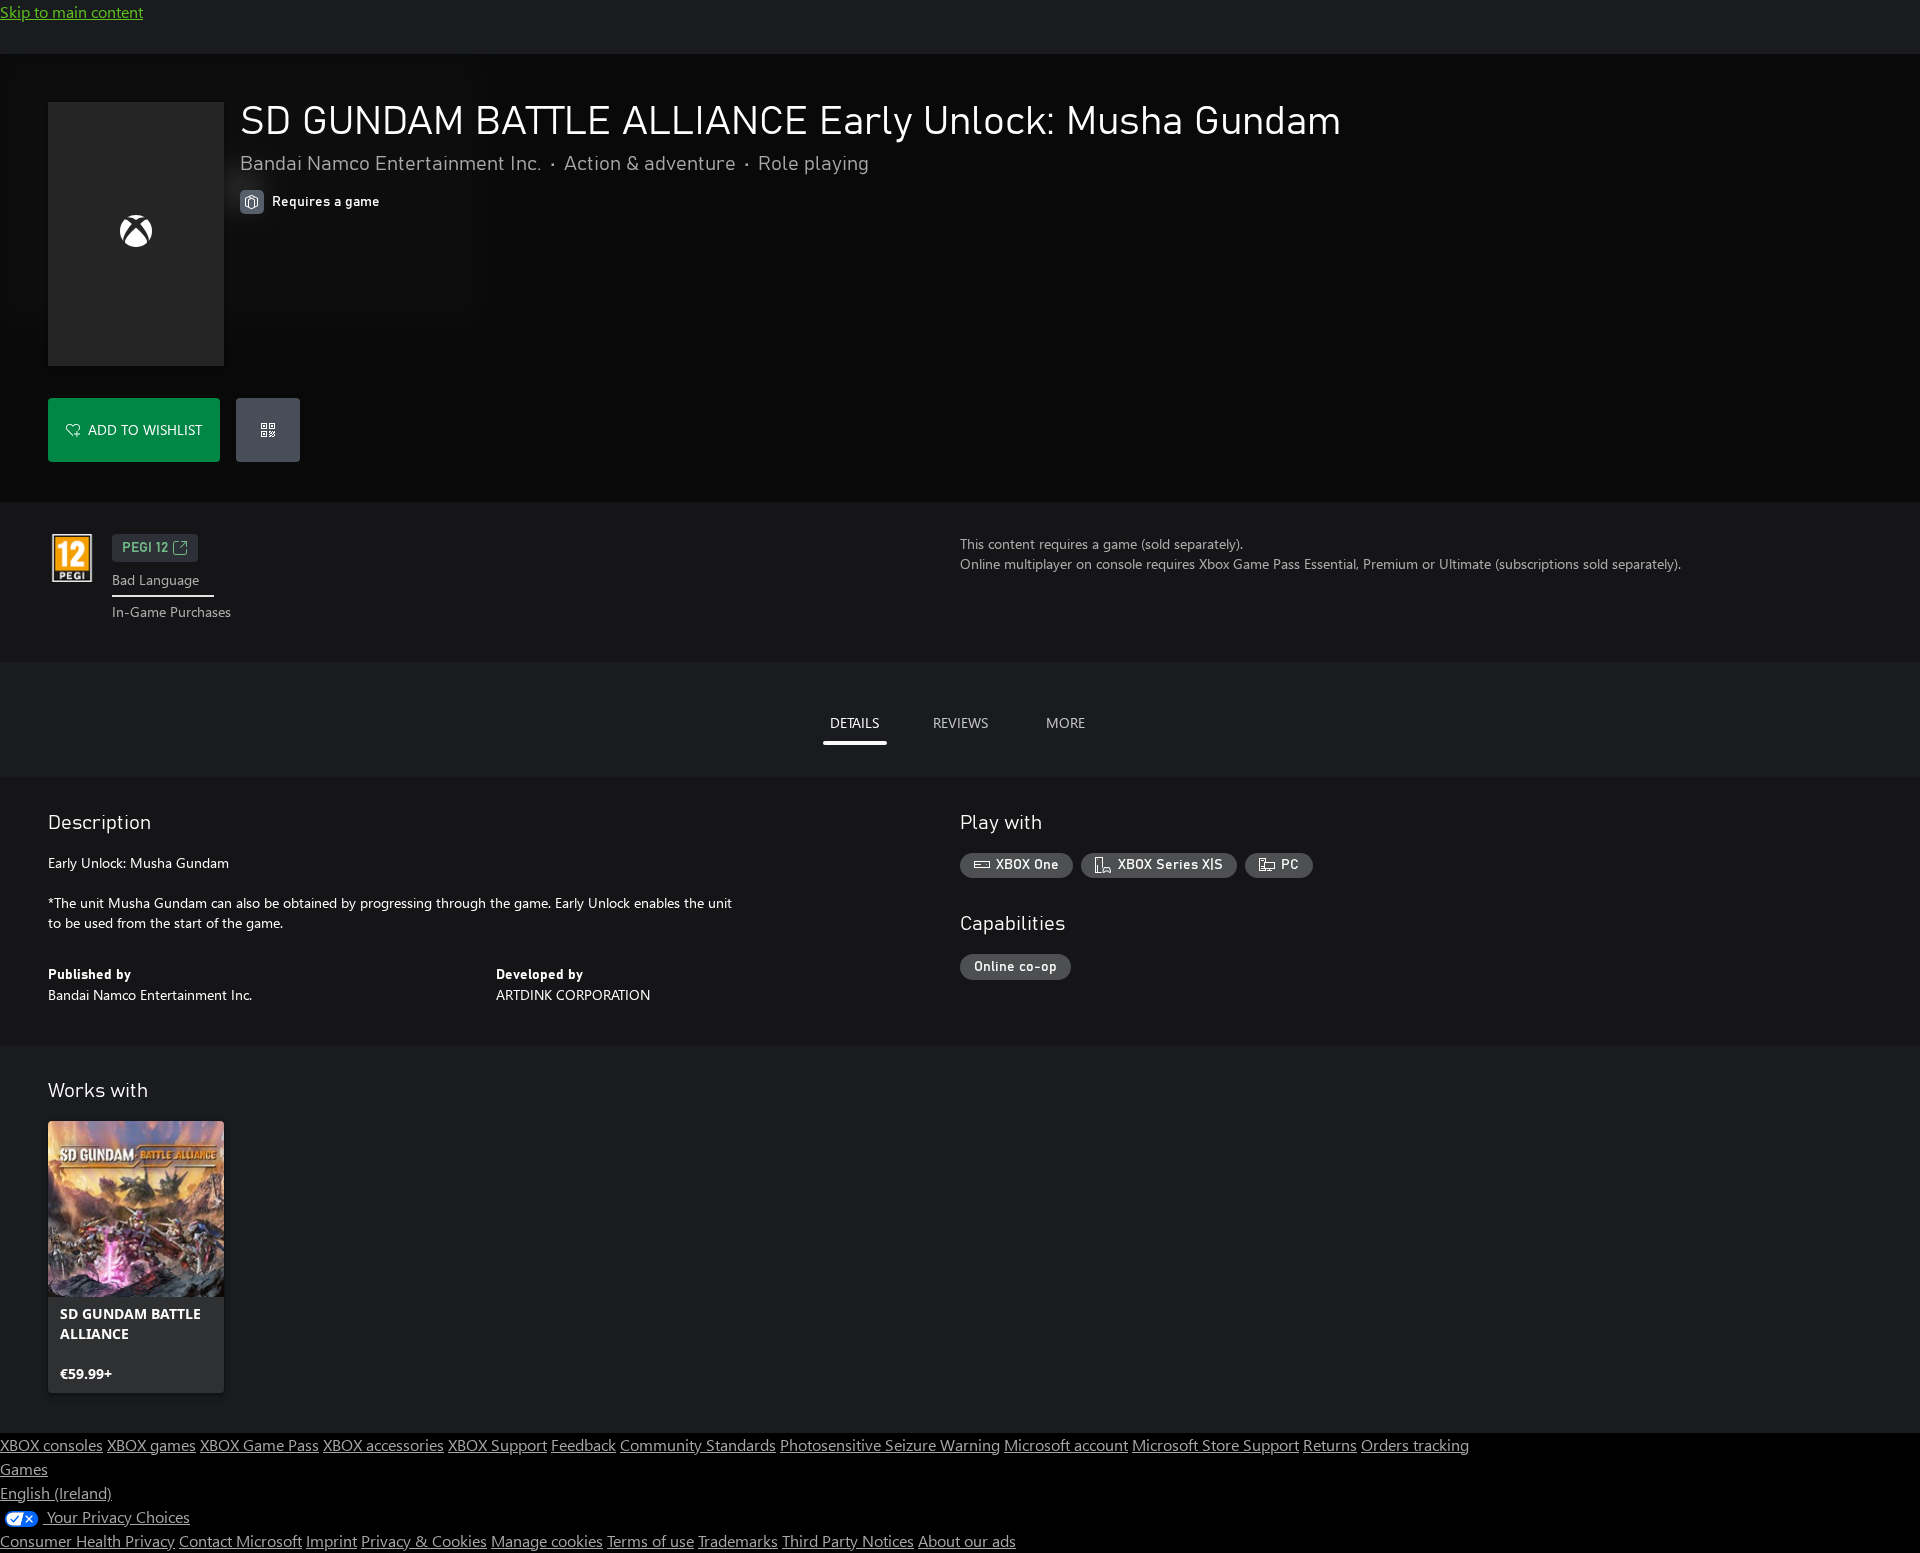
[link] (136, 1257)
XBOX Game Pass (259, 1444)
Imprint (331, 1540)
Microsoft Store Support (1215, 1444)
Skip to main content (71, 11)
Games (24, 1468)
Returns (1330, 1444)
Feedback (583, 1444)
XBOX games (151, 1444)
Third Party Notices (848, 1540)
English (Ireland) (56, 1492)
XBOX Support (497, 1444)
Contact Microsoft (240, 1540)
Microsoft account (1066, 1444)
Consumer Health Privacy (87, 1540)
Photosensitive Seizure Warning (890, 1444)
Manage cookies (547, 1540)
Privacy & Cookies (424, 1540)
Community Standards (698, 1444)
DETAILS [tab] (854, 722)
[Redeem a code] (268, 430)
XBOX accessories (383, 1444)
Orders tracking (1415, 1444)
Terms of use (650, 1540)
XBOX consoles (51, 1444)
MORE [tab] (1065, 722)
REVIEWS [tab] (960, 722)
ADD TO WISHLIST (145, 429)
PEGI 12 (145, 548)
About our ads (967, 1540)
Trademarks (738, 1540)
